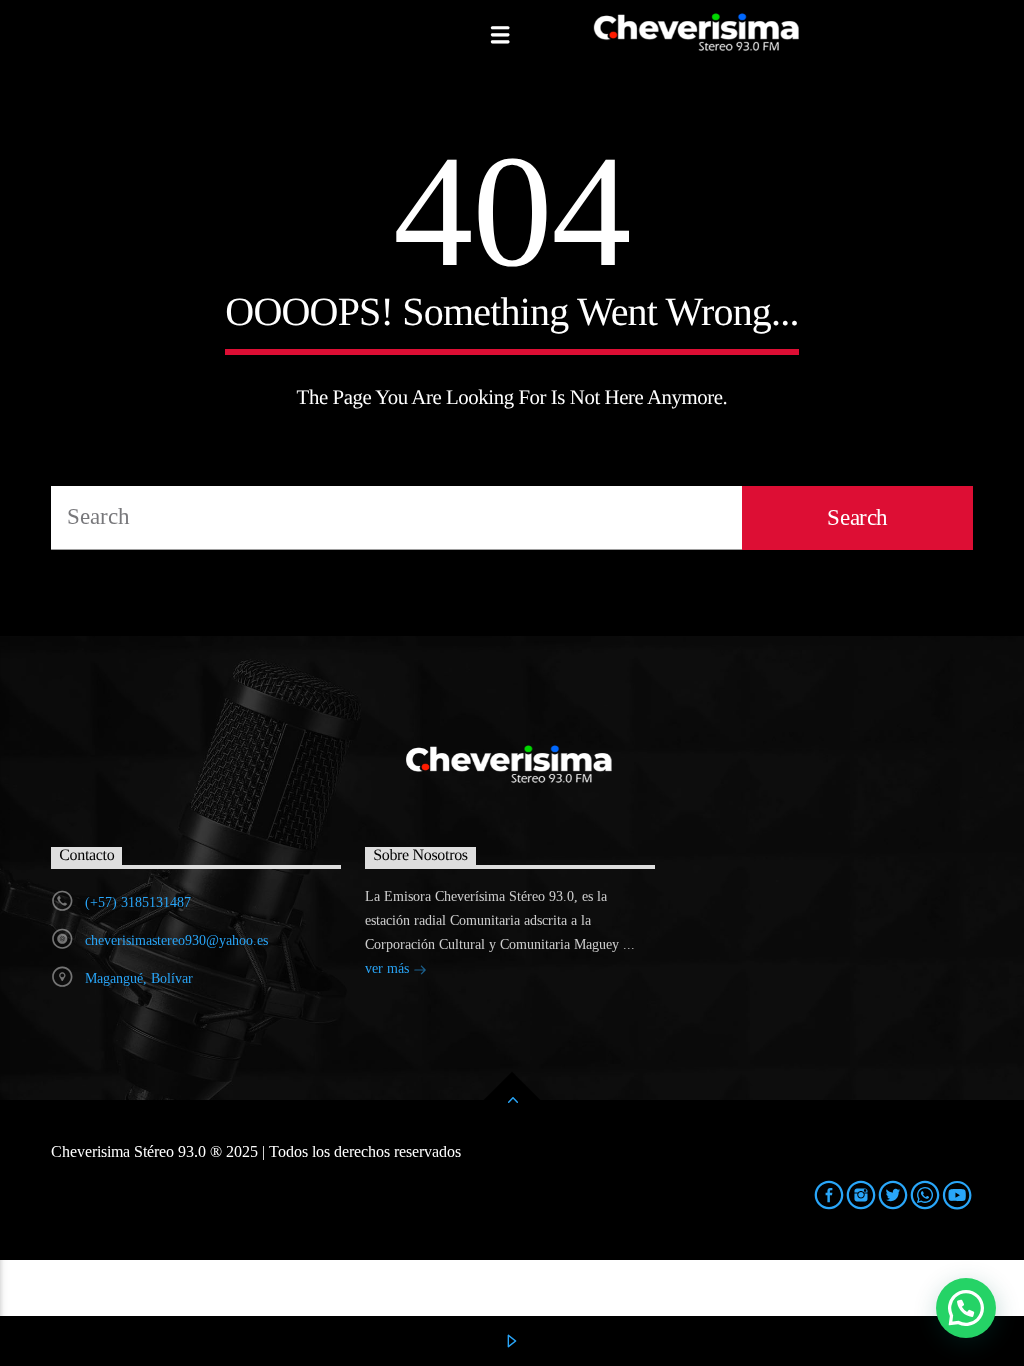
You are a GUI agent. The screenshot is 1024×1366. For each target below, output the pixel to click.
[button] (966, 1308)
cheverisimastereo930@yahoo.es (176, 940)
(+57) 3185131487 (138, 902)
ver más (389, 968)
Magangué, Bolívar (139, 978)
